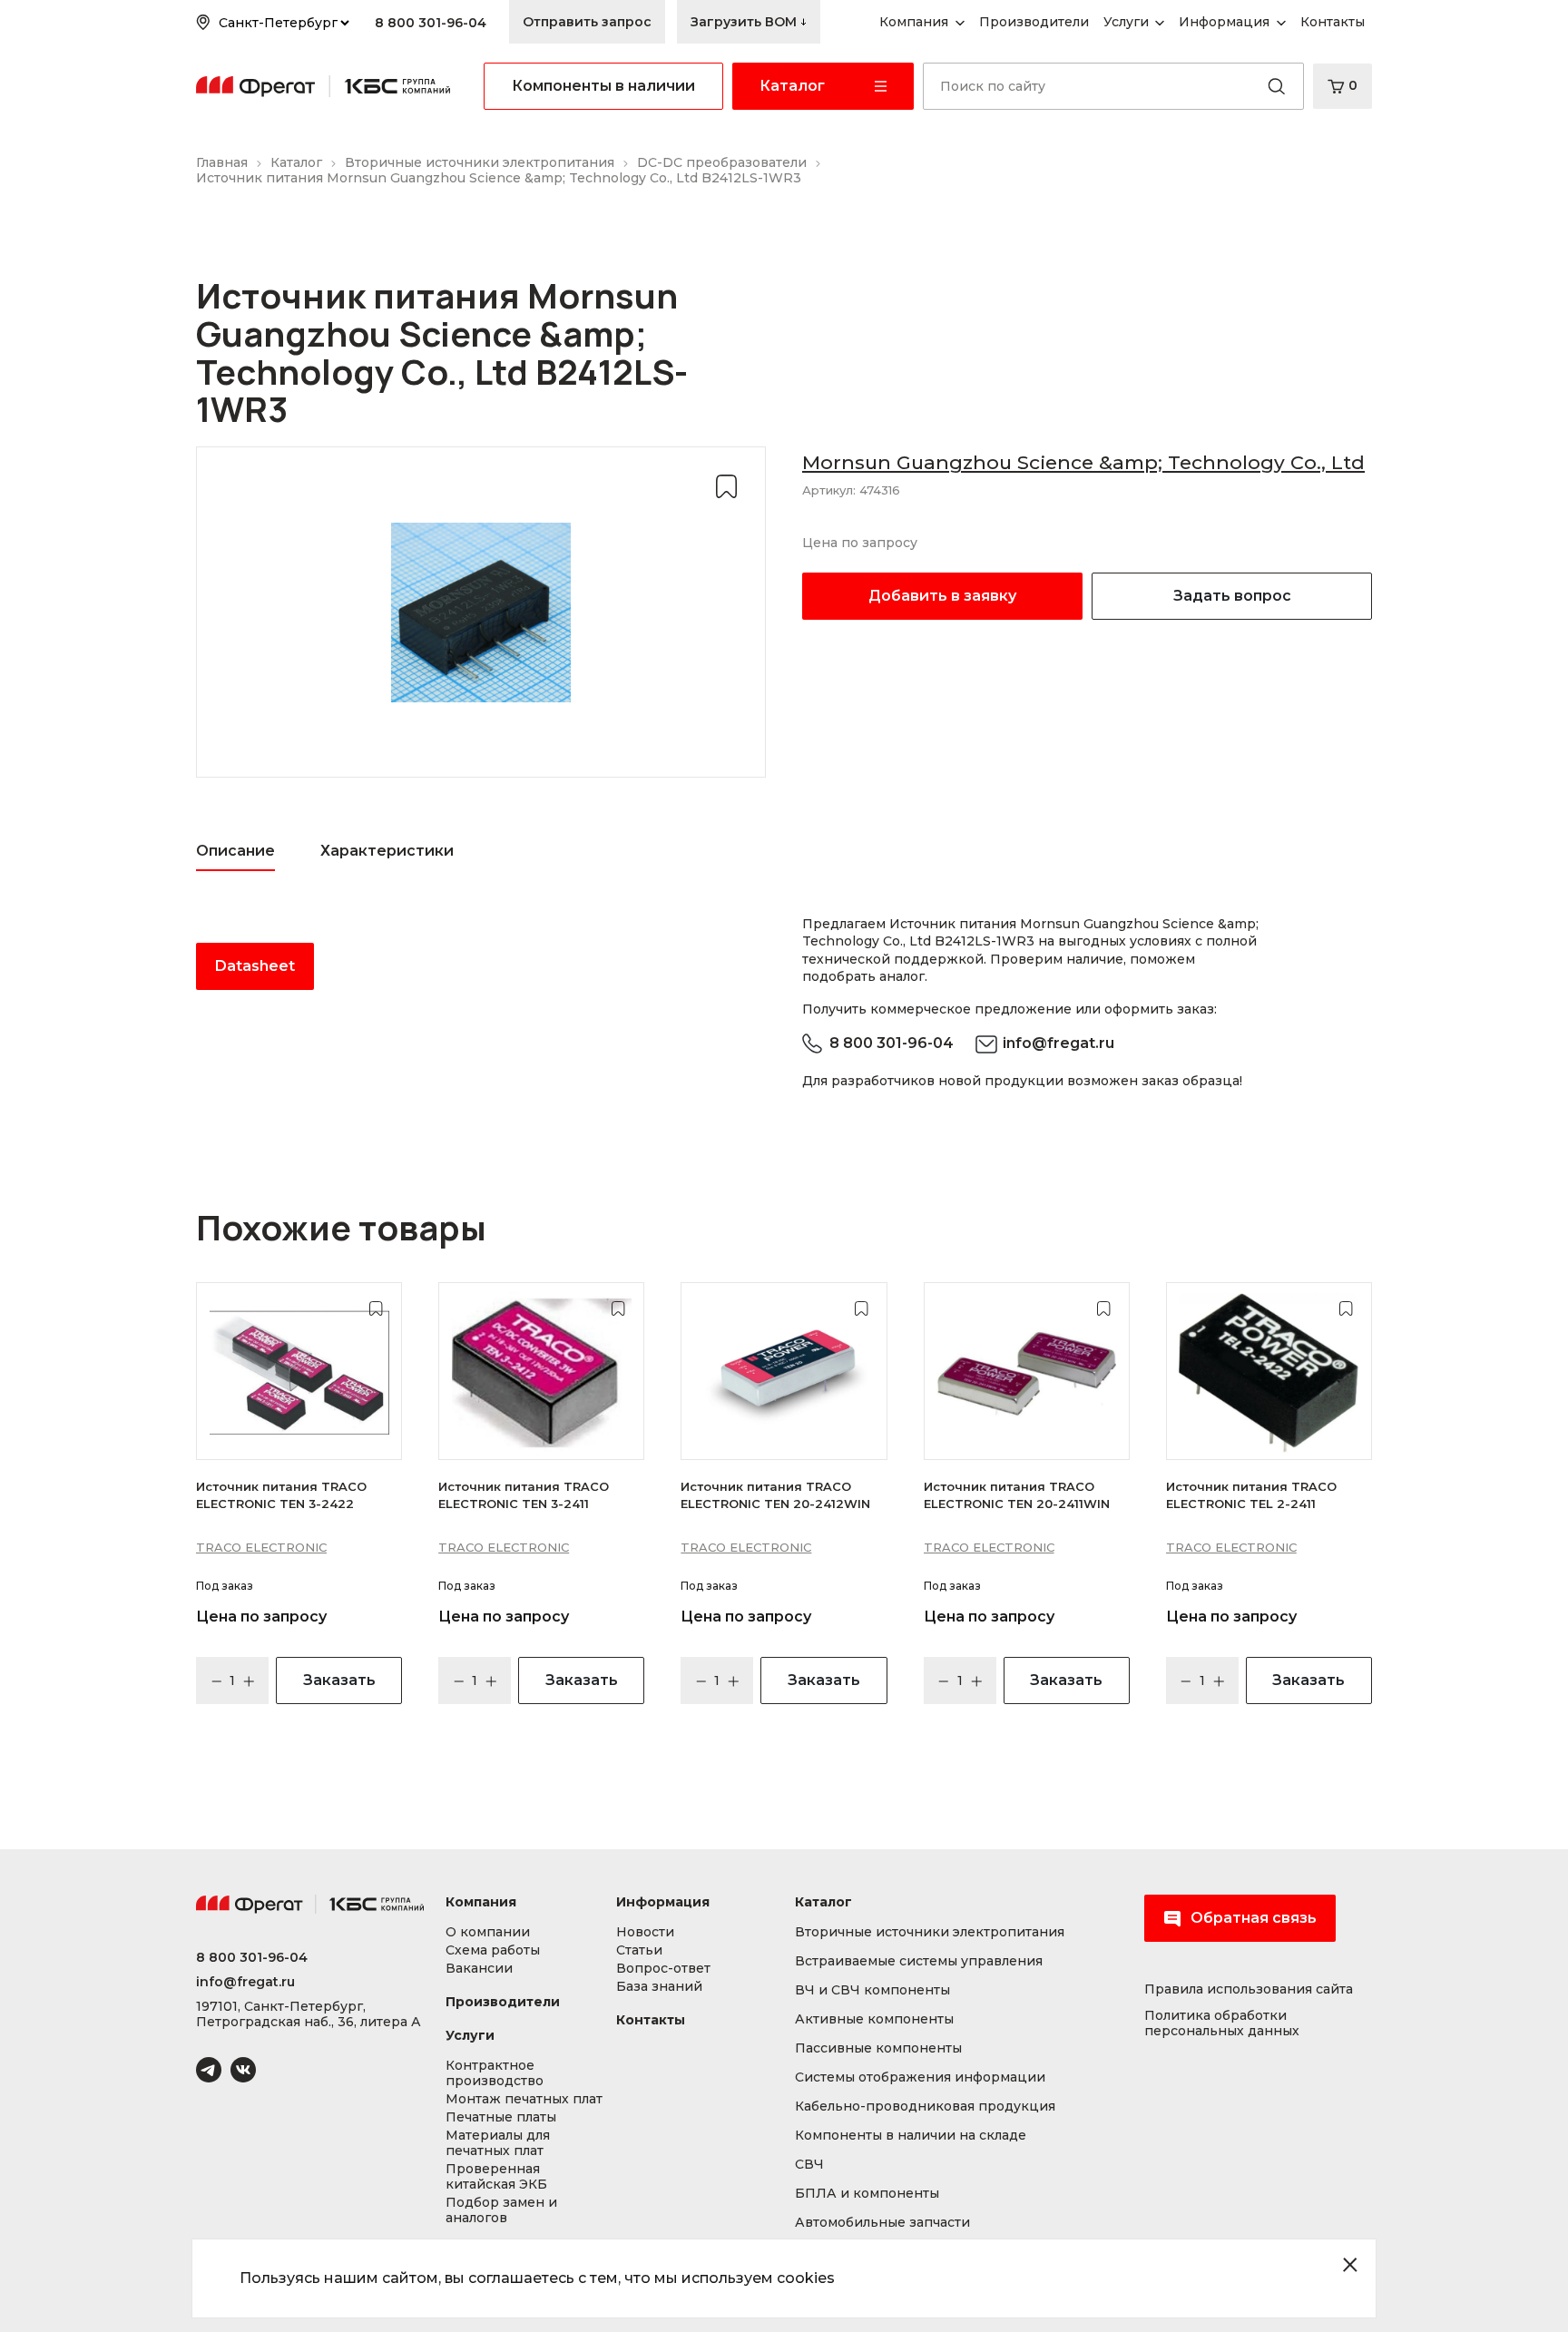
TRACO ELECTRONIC (261, 1547)
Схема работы (493, 1950)
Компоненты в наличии (603, 86)
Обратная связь (1254, 1918)
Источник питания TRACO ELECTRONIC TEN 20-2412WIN (775, 1494)
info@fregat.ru (1058, 1043)
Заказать (339, 1680)
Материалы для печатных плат (498, 2143)
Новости (645, 1932)
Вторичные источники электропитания (930, 1932)
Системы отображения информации (920, 2077)
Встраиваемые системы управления (919, 1961)
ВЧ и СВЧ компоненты (872, 1990)
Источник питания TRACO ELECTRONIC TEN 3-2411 (524, 1494)
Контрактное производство (495, 2073)
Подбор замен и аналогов (501, 2210)
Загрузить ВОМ (745, 22)
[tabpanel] (481, 966)
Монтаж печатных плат (524, 2099)
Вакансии (479, 1969)
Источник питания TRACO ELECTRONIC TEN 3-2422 (281, 1494)
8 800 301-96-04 (431, 23)
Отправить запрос (587, 22)
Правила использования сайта (1249, 1989)
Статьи (639, 1950)
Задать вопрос (1232, 596)
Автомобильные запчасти (882, 2223)
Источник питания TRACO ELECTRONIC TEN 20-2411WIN (1017, 1494)
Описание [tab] (235, 851)
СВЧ (809, 2165)
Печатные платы (501, 2117)
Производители (503, 2002)
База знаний (659, 1987)
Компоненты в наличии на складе (911, 2136)
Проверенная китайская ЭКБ (496, 2177)
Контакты (651, 2020)
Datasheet (255, 966)
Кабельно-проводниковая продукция (925, 2107)
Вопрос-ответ (663, 1969)
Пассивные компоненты (878, 2048)
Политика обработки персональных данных (1222, 2023)
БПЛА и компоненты (867, 2194)
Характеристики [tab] (387, 851)
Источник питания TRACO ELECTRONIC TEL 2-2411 (1251, 1494)
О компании (488, 1932)
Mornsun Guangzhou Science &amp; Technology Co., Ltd (1083, 462)
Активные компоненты (874, 2019)
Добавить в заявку (942, 596)
